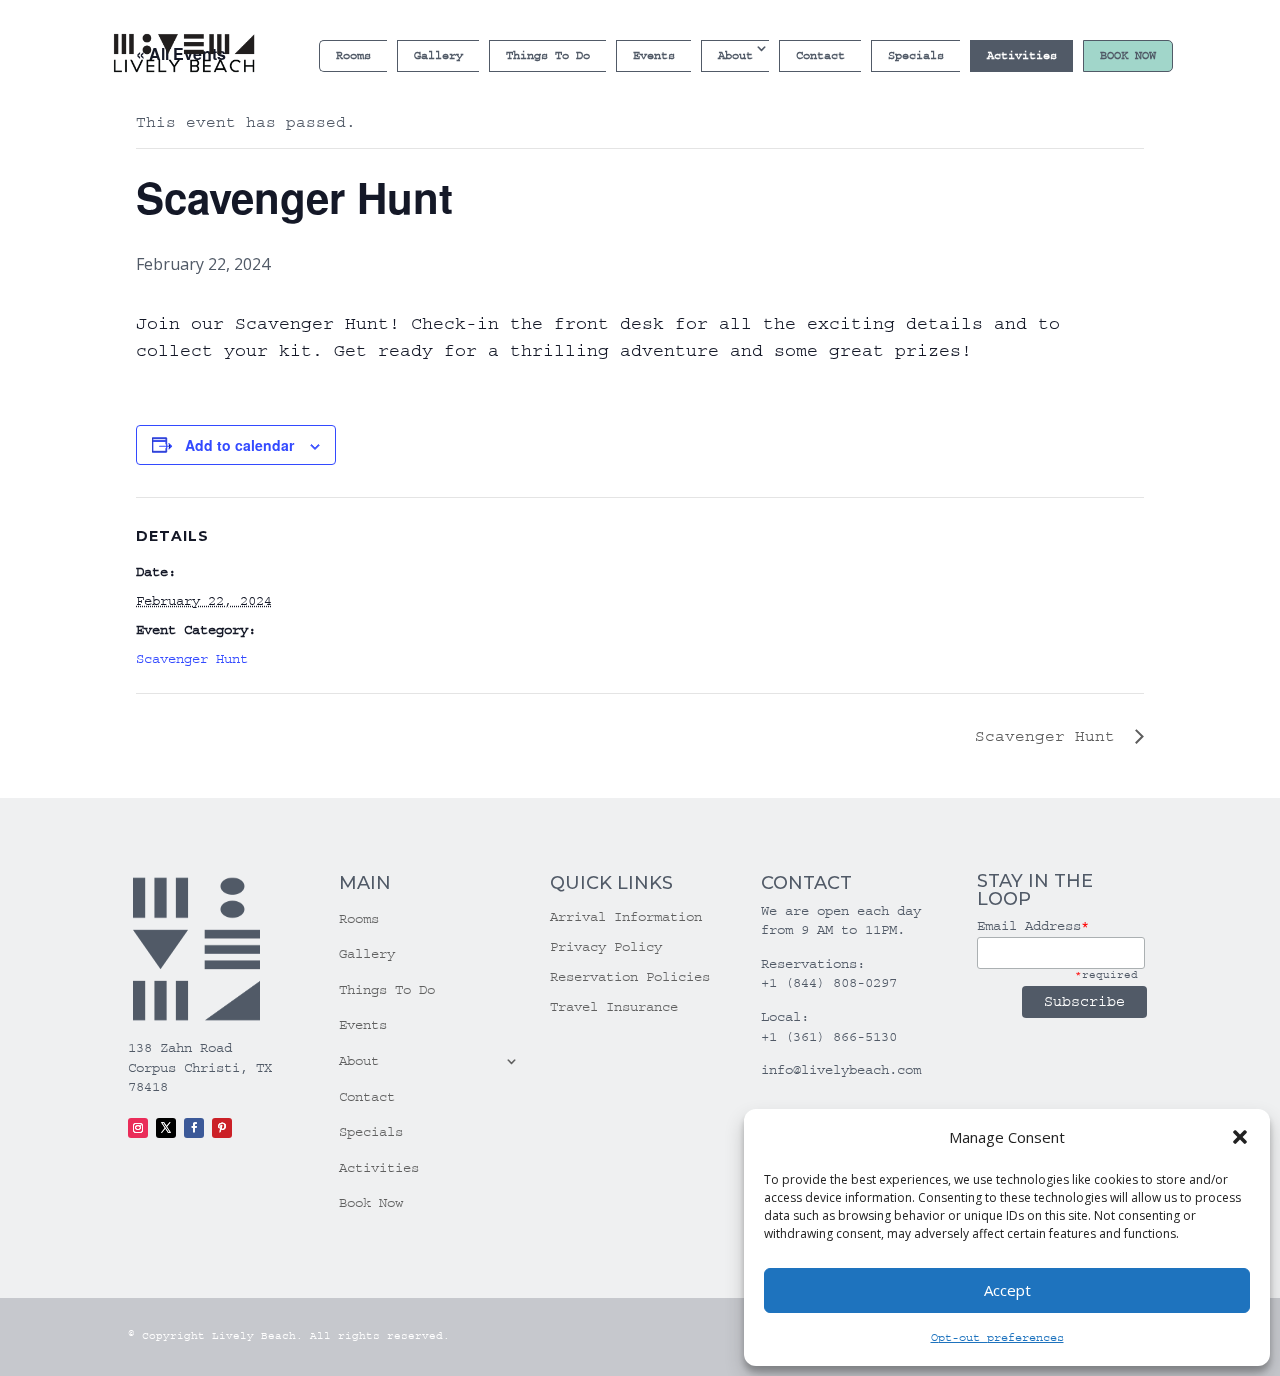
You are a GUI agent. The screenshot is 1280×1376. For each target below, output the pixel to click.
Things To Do (548, 55)
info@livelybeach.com (841, 1070)
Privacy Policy (606, 947)
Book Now (1128, 55)
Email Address (1033, 926)
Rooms (353, 55)
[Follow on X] (166, 1128)
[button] (1240, 1137)
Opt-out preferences (997, 1337)
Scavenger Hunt (192, 659)
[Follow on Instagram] (138, 1128)
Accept (1007, 1290)
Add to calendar (239, 445)
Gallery (438, 55)
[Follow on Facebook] (194, 1128)
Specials (916, 55)
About (735, 55)
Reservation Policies (630, 977)
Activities (1022, 55)
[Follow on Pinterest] (222, 1128)
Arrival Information (626, 917)
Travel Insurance (614, 1007)
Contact (820, 55)
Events (654, 55)
